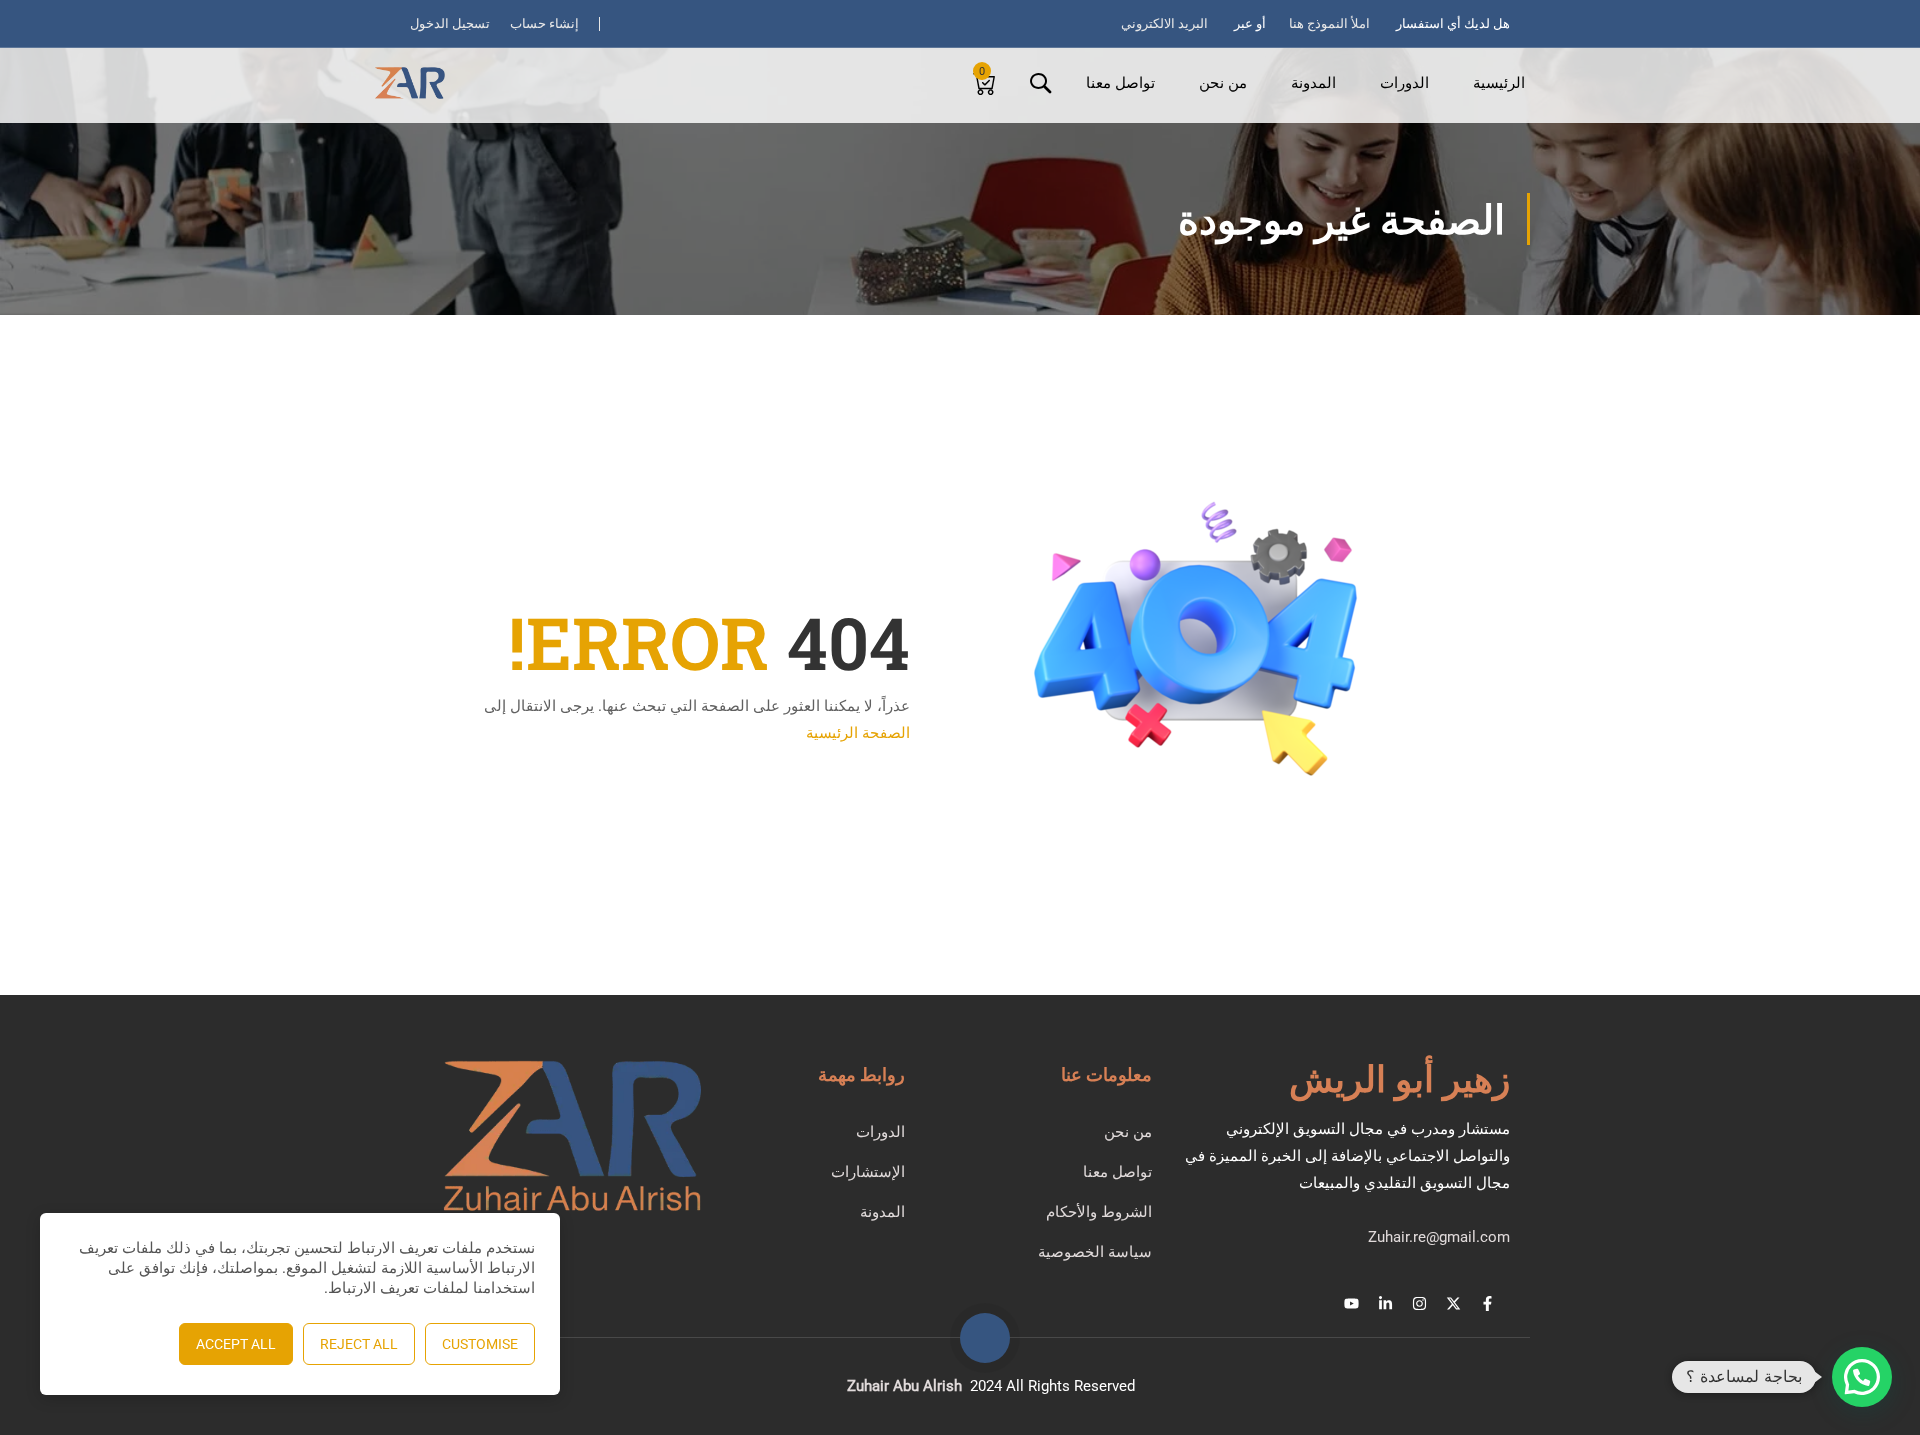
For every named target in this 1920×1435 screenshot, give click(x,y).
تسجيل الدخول (450, 24)
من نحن (1223, 83)
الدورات (1404, 83)
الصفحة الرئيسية (858, 733)
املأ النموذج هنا (1329, 23)
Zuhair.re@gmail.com (1439, 1237)
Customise (480, 1344)
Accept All (236, 1344)
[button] (1862, 1377)
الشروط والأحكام (1099, 1212)
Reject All (359, 1344)
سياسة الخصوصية (1095, 1252)
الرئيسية (1499, 83)
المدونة (1313, 83)
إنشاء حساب (544, 24)
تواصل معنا (1120, 83)
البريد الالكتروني (1164, 23)
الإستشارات (868, 1172)
